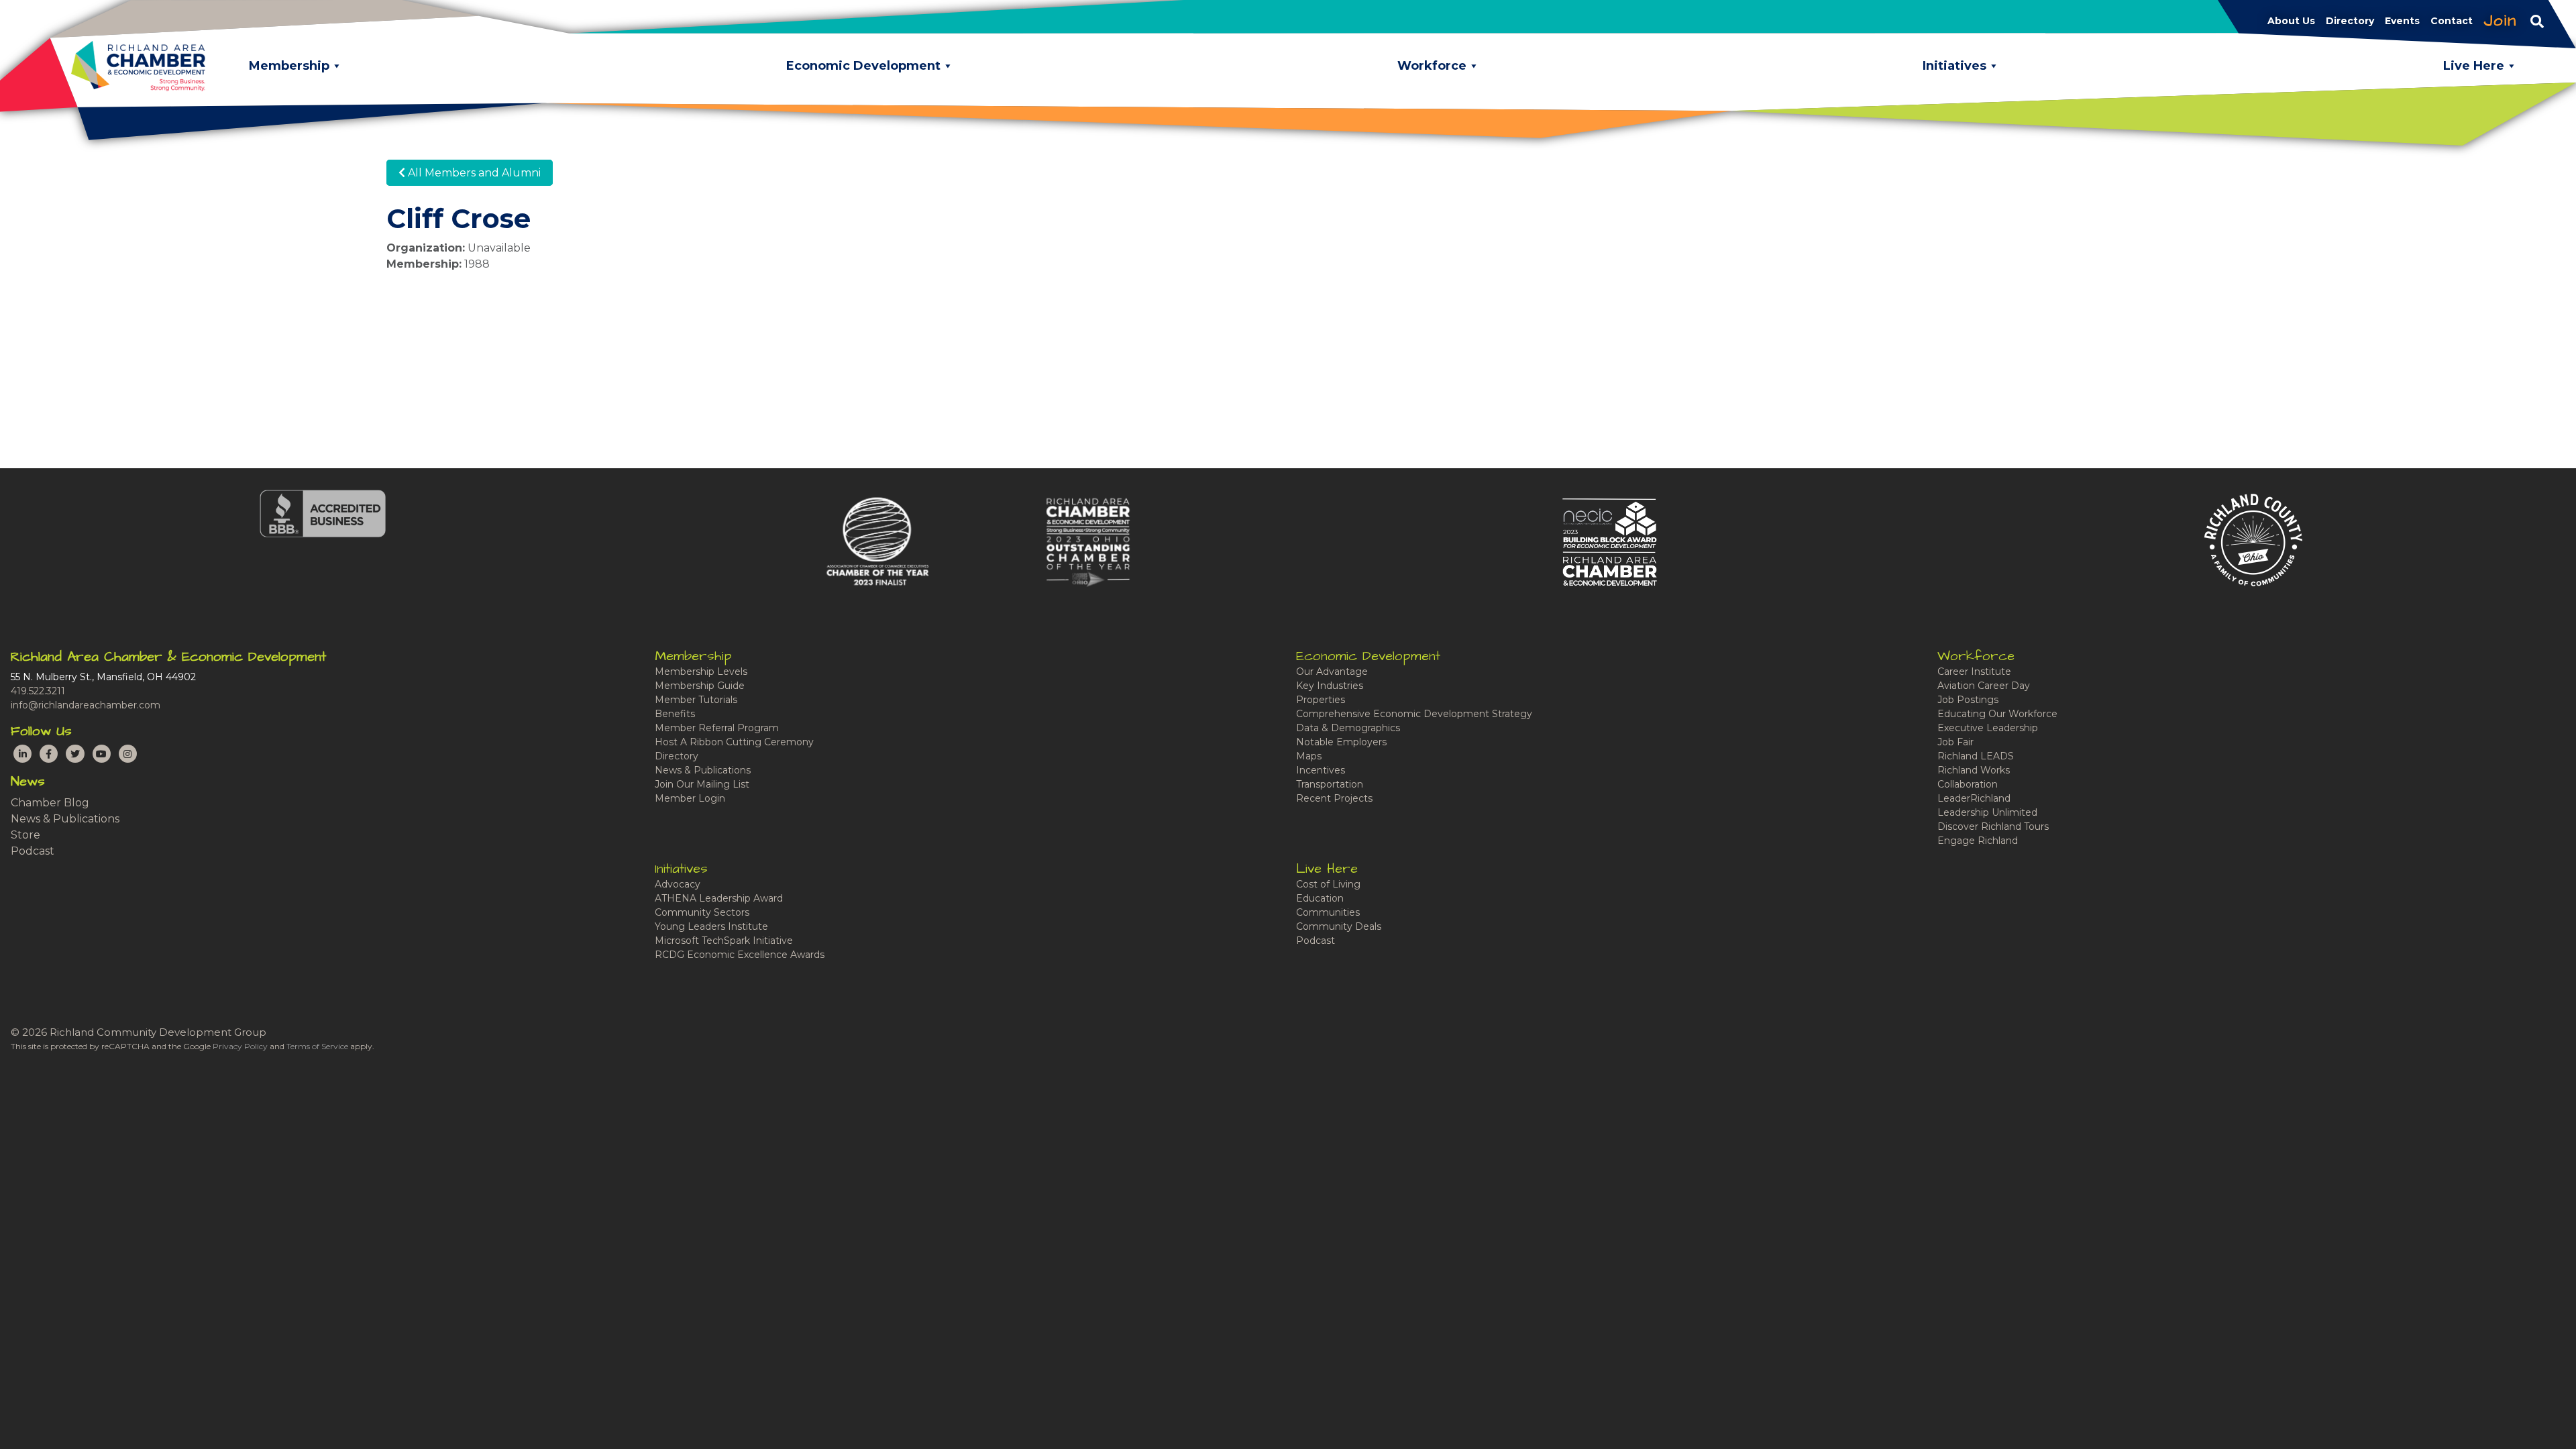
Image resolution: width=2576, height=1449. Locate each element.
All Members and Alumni (473, 173)
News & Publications (65, 819)
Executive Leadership (1988, 728)
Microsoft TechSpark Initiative (724, 941)
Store (25, 835)
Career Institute (1974, 672)
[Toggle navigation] (2537, 21)
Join (2500, 21)
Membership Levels (701, 672)
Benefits (675, 714)
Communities (1328, 912)
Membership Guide (700, 686)
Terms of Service (317, 1046)
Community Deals (1339, 926)
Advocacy (678, 884)
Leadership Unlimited (1987, 812)
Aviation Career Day (1984, 686)
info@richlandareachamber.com (86, 705)
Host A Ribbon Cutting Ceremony (734, 742)
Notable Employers (1341, 742)
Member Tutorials (696, 700)
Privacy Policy (240, 1046)
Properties (1321, 700)
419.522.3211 (38, 691)
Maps (1309, 756)
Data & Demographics (1348, 728)
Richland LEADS (1976, 756)
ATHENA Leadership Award (719, 898)
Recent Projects (1334, 798)
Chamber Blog (50, 803)
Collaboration (1968, 784)
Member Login (690, 798)
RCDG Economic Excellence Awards (740, 955)
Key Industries (1330, 686)
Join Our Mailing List (702, 784)
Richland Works (1974, 770)
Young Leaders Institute (711, 926)
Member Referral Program (717, 728)
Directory (677, 756)
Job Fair (1955, 742)
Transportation (1330, 784)
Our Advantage (1332, 672)
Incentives (1321, 770)
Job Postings (1968, 700)
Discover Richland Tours (1993, 826)
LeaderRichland (1974, 798)
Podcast (33, 851)
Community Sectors (702, 912)
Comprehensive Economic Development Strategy (1414, 714)
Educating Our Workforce (1997, 714)
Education (1320, 898)
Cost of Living (1328, 884)
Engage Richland (1978, 841)
